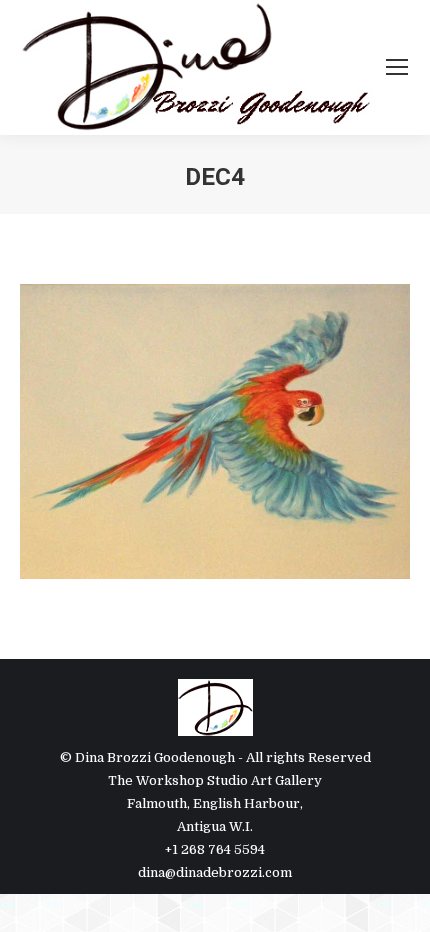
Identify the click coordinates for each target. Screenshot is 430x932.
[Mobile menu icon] (397, 67)
